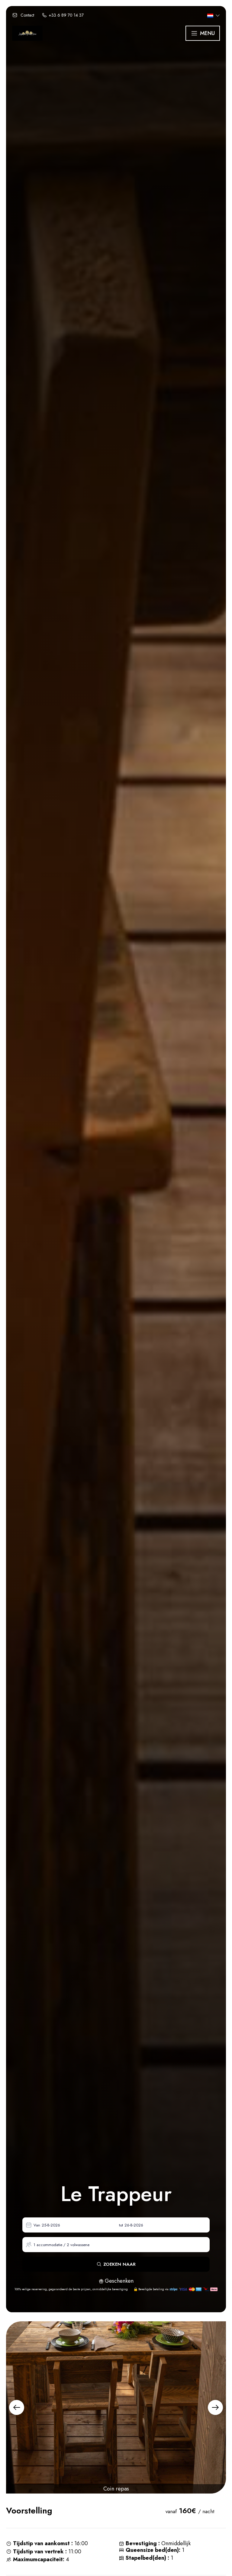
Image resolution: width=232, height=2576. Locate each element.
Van (37, 2225)
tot (121, 2225)
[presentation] (17, 2407)
